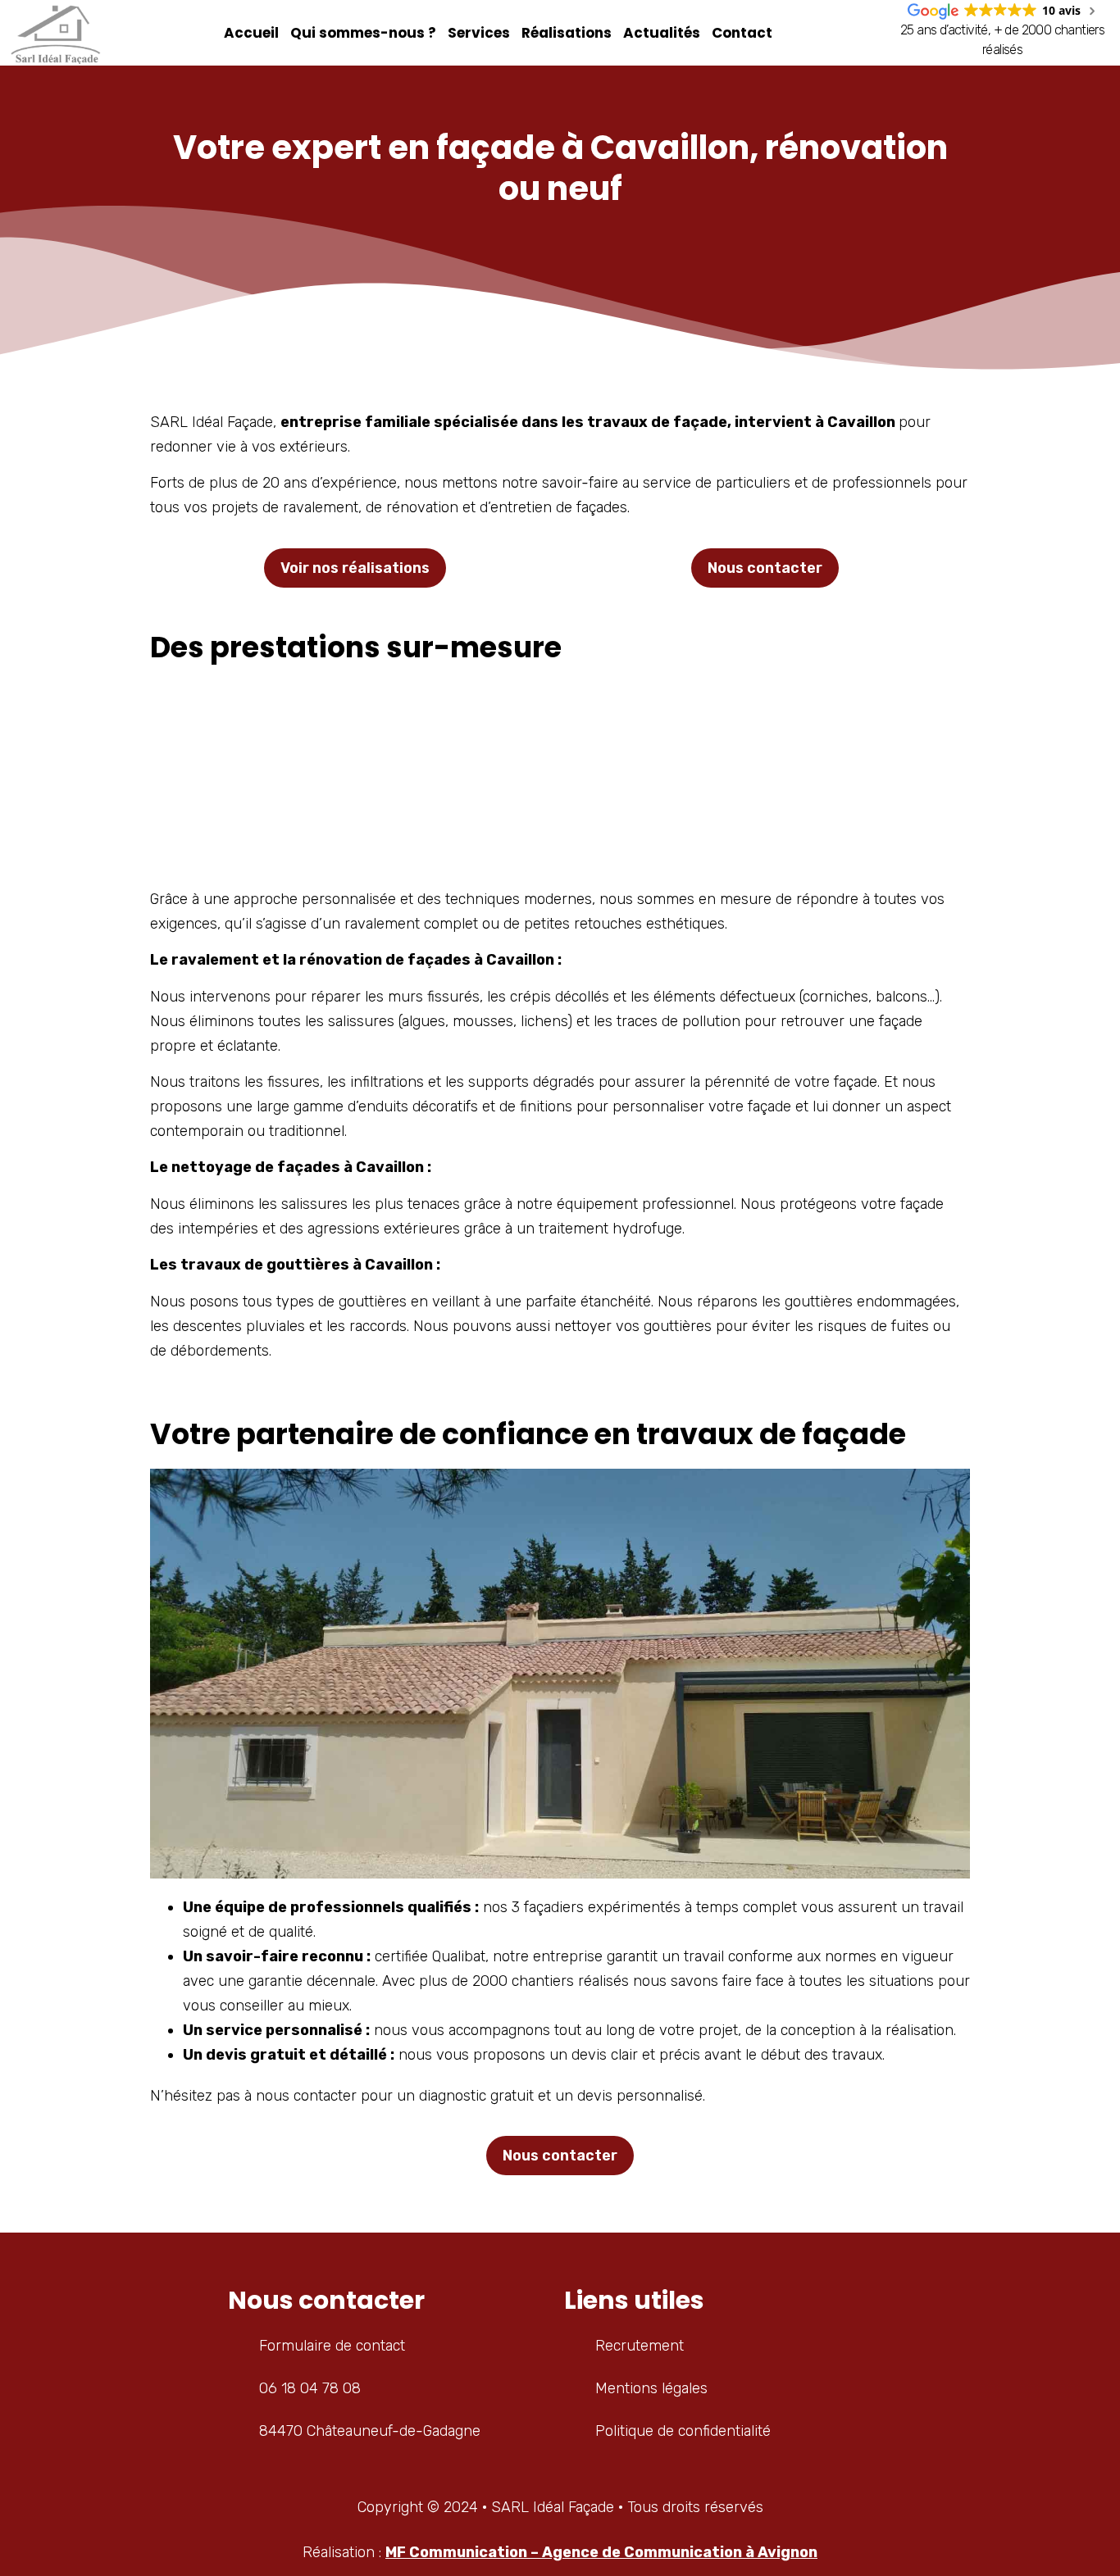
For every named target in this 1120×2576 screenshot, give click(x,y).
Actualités (662, 33)
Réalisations (567, 33)
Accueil (251, 33)
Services (479, 33)
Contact (742, 33)
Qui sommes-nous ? (363, 33)
